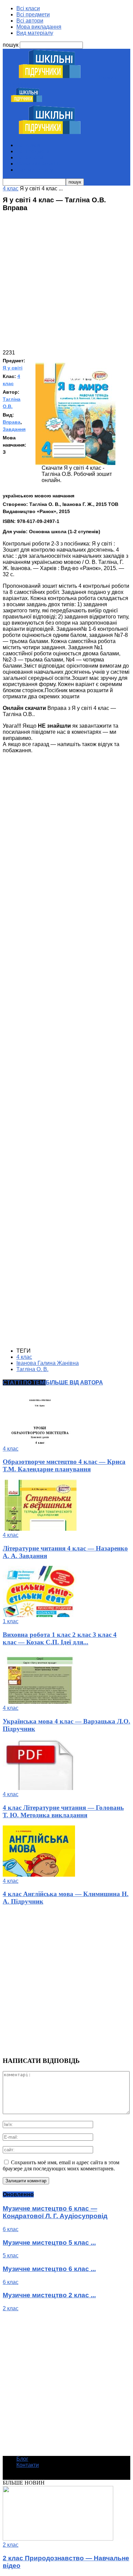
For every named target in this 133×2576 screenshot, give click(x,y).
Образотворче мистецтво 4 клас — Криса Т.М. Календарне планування (64, 1465)
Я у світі (13, 368)
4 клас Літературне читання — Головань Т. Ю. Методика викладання (63, 1811)
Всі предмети (33, 14)
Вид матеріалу (35, 33)
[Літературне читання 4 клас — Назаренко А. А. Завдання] (40, 1529)
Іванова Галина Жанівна (48, 1363)
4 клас (24, 1357)
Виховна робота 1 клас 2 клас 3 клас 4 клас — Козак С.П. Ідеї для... (60, 1638)
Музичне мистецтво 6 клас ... (49, 2269)
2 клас (11, 2308)
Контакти (28, 2465)
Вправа (12, 422)
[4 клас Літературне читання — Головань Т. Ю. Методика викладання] (40, 1788)
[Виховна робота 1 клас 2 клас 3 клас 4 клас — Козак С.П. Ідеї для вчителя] (40, 1615)
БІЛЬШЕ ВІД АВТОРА (74, 1382)
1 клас (11, 1621)
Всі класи (28, 8)
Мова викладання (39, 27)
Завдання (14, 429)
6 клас (11, 2229)
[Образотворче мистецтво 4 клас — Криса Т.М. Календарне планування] (40, 1443)
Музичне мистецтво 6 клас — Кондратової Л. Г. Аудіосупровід (55, 2212)
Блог (22, 2459)
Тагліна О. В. (32, 1369)
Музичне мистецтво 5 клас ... (49, 2243)
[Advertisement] (66, 283)
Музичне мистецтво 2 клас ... (49, 2295)
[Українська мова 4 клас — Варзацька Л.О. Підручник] (40, 1702)
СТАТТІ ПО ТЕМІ (24, 1382)
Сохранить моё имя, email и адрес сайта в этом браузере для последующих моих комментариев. (61, 2165)
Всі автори (30, 21)
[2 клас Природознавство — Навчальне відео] (58, 2539)
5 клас (11, 2255)
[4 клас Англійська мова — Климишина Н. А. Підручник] (39, 1875)
